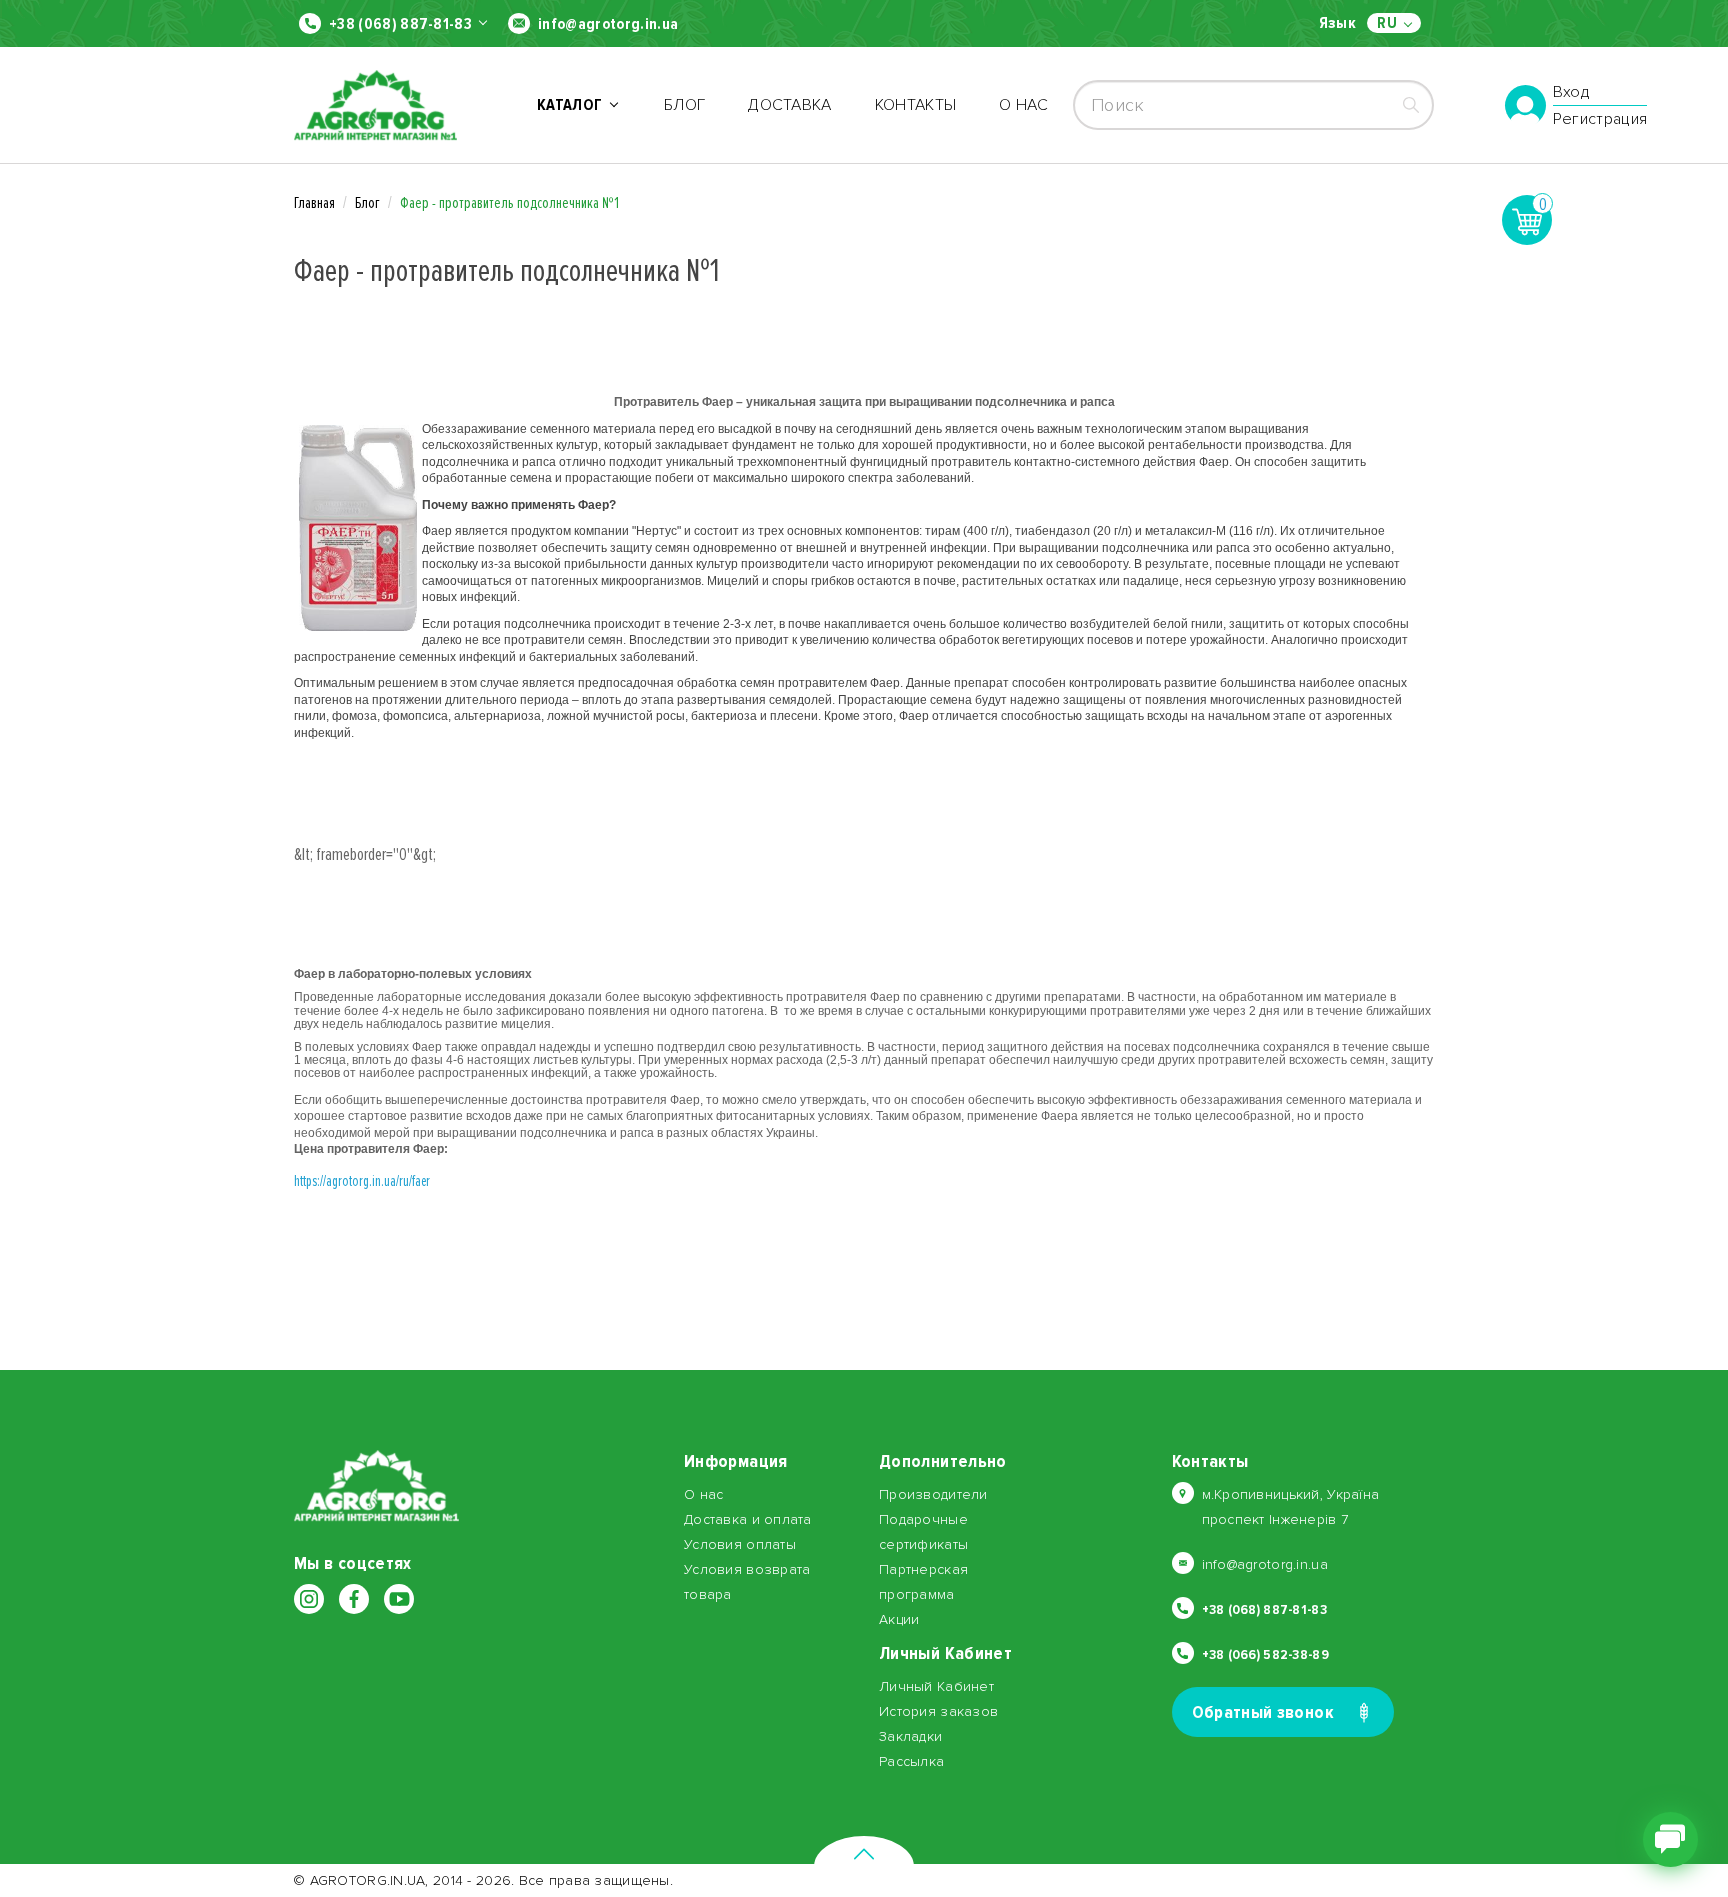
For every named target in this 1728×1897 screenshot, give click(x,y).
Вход (1571, 93)
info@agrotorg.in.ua (608, 24)
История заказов (938, 1711)
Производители (933, 1494)
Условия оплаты (740, 1544)
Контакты (916, 105)
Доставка (790, 105)
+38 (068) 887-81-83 (400, 24)
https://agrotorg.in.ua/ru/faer (362, 1181)
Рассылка (911, 1761)
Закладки (910, 1736)
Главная (314, 203)
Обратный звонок (1263, 1712)
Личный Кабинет (936, 1686)
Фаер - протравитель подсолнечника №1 (509, 203)
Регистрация (1600, 119)
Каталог (573, 105)
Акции (899, 1619)
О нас (1023, 105)
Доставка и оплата (748, 1519)
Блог (684, 105)
